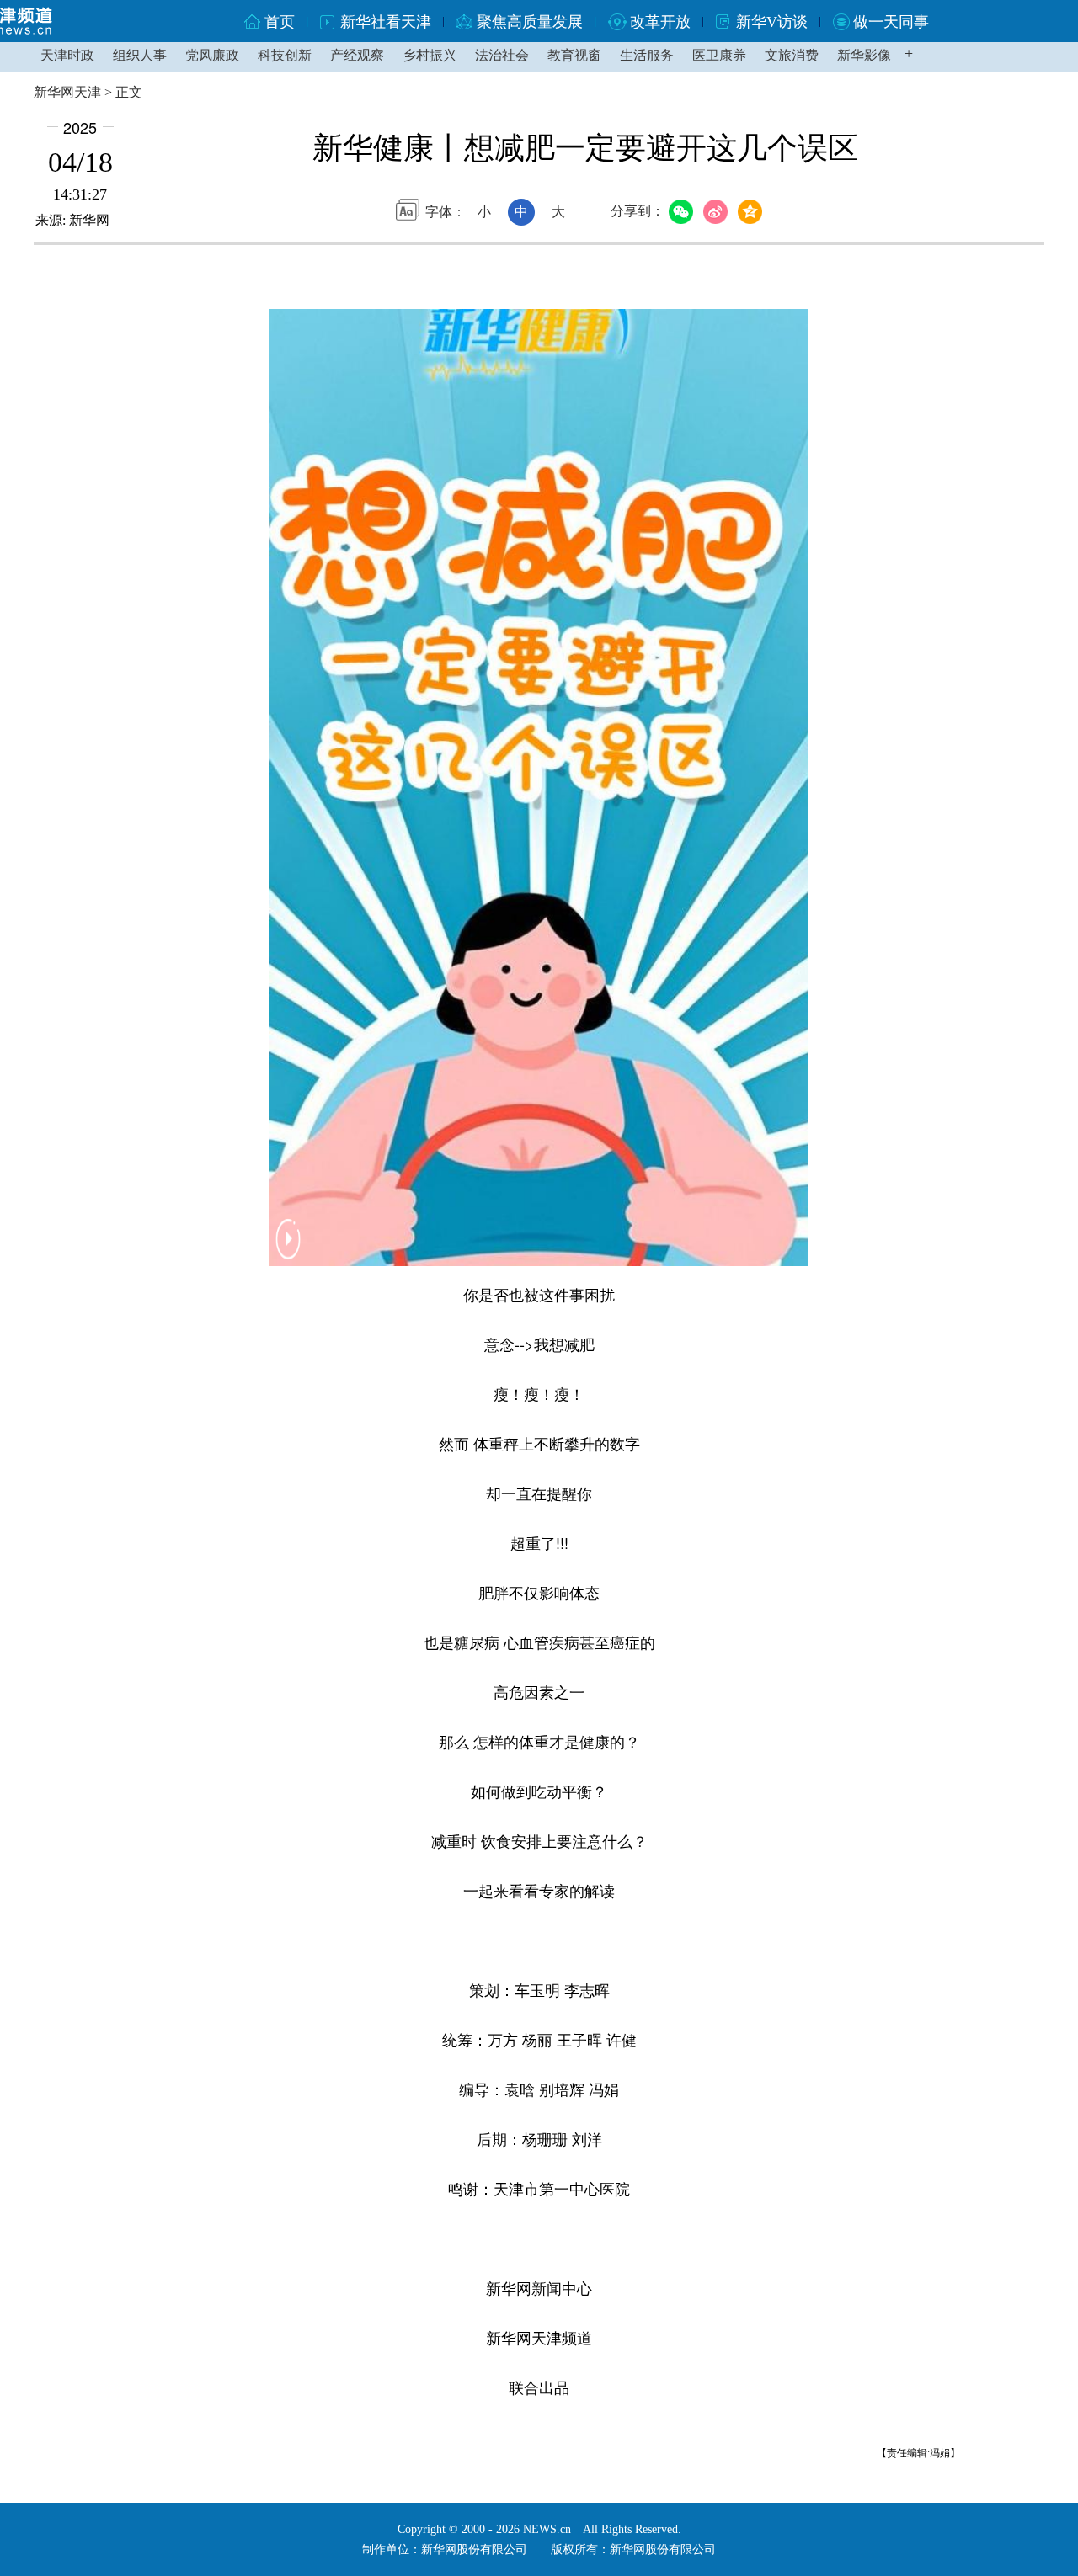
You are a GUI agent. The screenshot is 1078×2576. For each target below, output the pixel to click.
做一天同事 (891, 22)
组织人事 (140, 55)
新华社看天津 (386, 22)
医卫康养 (719, 55)
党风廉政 (212, 55)
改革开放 (660, 22)
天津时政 (67, 55)
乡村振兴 (430, 55)
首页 (280, 22)
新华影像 (864, 55)
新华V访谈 (772, 22)
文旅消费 (792, 55)
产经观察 (357, 55)
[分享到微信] (683, 212)
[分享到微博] (718, 212)
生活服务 (647, 55)
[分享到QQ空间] (752, 212)
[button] (288, 1251)
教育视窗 (574, 55)
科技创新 (285, 55)
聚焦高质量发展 (530, 22)
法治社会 (502, 55)
